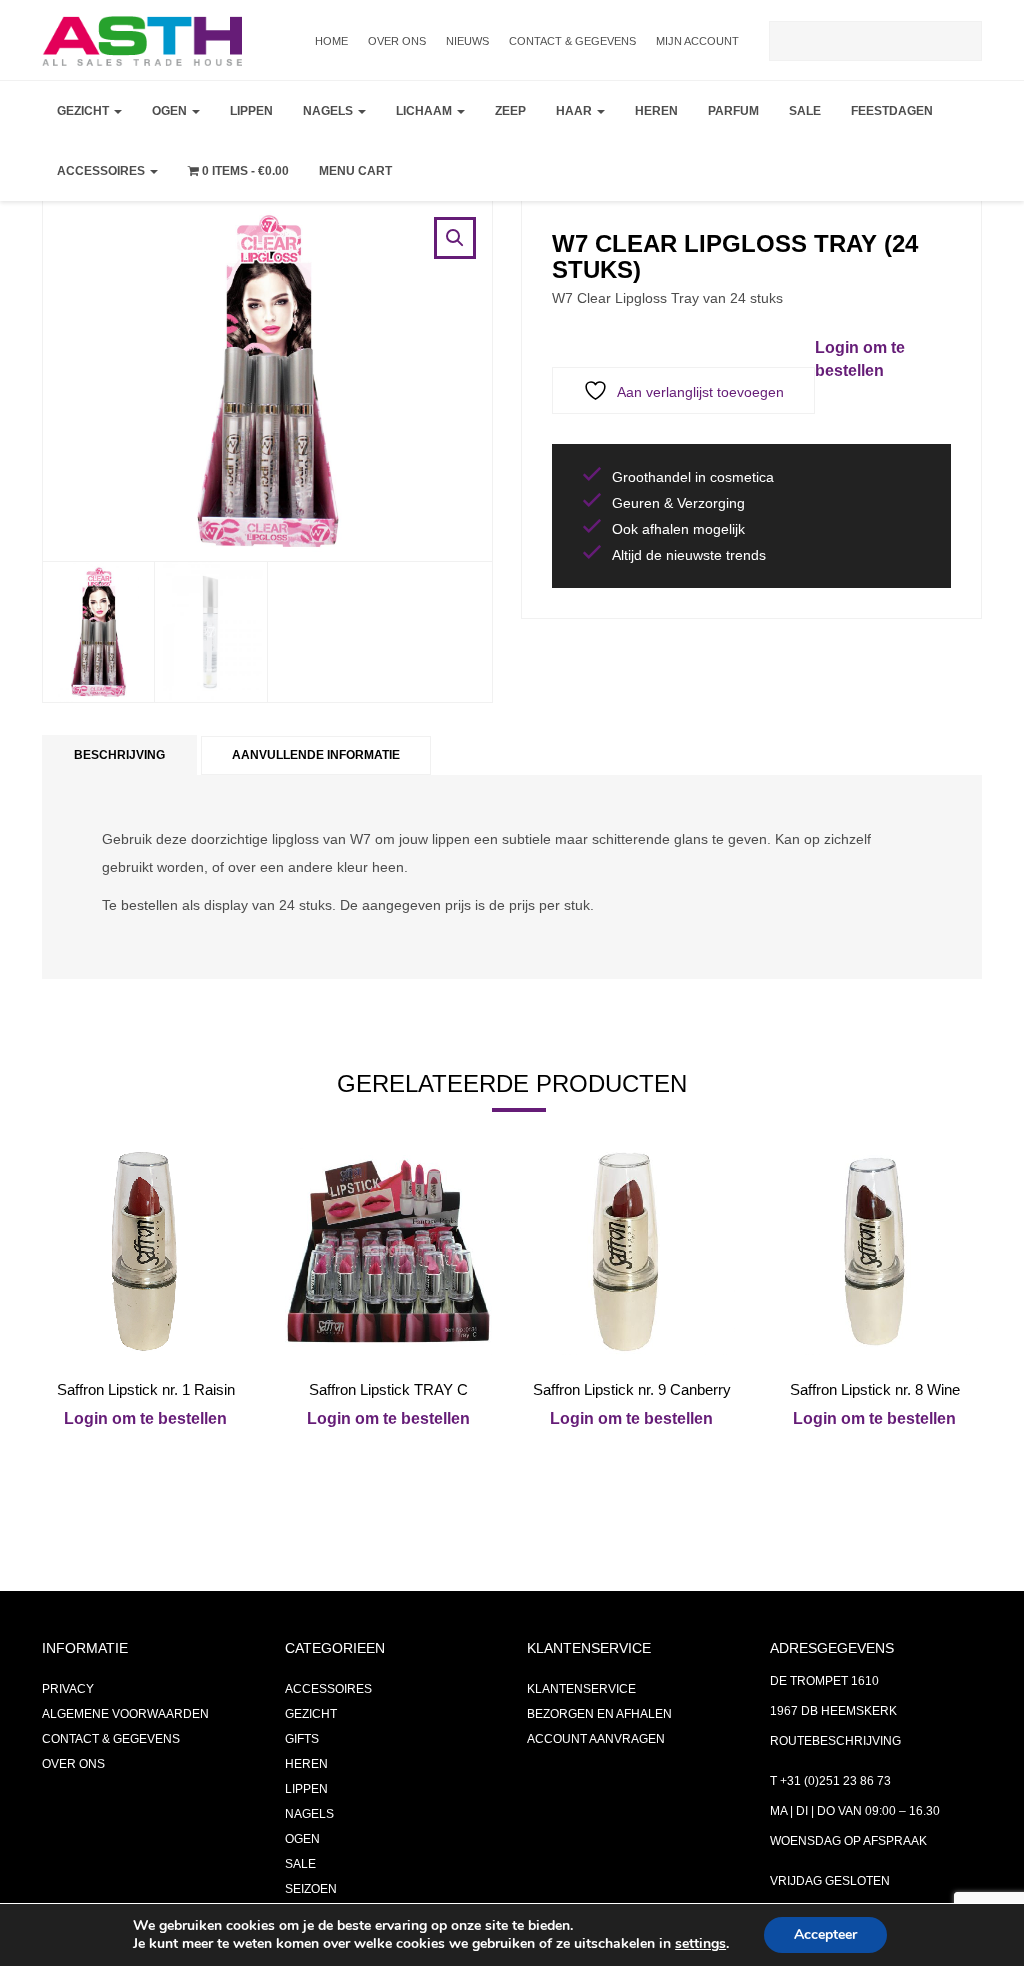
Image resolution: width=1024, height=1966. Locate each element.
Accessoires (102, 171)
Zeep (510, 111)
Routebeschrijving (835, 1741)
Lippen (251, 111)
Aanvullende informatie (316, 755)
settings (700, 1944)
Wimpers (185, 216)
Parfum (733, 111)
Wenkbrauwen (207, 266)
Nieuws (467, 41)
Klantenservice (581, 1689)
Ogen (171, 111)
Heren (656, 111)
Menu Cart (355, 171)
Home (331, 41)
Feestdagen (892, 111)
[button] (455, 238)
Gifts (302, 1739)
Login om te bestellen (145, 1418)
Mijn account (697, 41)
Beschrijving (119, 755)
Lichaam (425, 111)
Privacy (68, 1689)
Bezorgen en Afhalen (599, 1714)
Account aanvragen (596, 1739)
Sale (805, 111)
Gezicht (84, 111)
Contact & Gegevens (572, 41)
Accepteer (825, 1934)
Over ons (397, 41)
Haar (575, 111)
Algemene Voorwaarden (125, 1714)
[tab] (119, 755)
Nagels (329, 111)
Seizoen (311, 1889)
